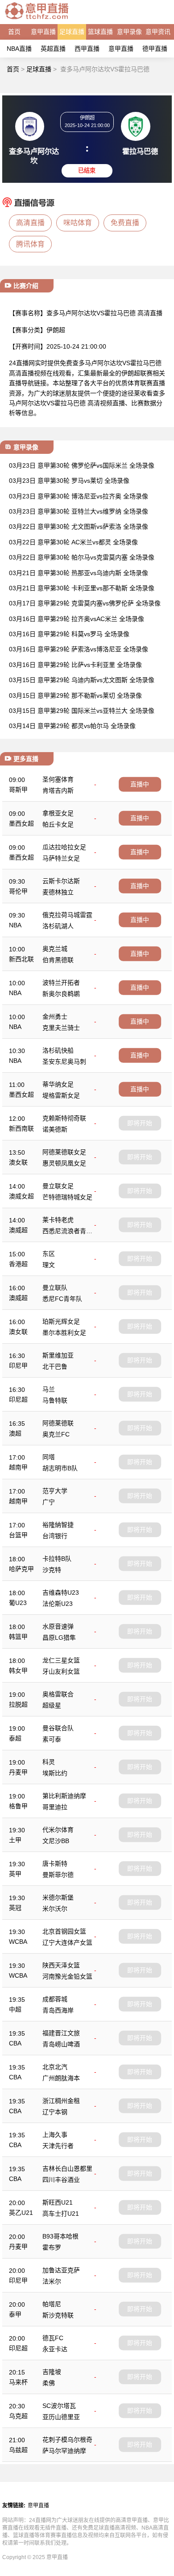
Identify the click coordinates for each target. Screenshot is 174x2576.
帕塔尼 (52, 2304)
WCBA (18, 1942)
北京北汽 (55, 2067)
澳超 (15, 1433)
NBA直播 (19, 49)
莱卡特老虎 (58, 1220)
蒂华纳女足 (58, 1084)
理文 (49, 1265)
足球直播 (72, 32)
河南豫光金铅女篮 (67, 1976)
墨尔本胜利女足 (64, 1333)
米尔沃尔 (55, 1909)
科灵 (49, 1762)
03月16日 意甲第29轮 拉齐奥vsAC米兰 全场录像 (77, 619)
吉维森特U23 (61, 1593)
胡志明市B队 (60, 1468)
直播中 (140, 784)
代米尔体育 (58, 1830)
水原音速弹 (58, 1626)
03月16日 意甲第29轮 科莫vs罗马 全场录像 (69, 634)
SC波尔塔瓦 (59, 2406)
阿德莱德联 (58, 1423)
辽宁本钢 (55, 2112)
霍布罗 (52, 2247)
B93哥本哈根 (60, 2236)
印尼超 (18, 1399)
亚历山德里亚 (61, 2417)
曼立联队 (55, 1288)
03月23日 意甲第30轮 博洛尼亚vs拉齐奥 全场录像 (79, 496)
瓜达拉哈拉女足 (64, 847)
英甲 (15, 1874)
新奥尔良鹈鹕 (61, 994)
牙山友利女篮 (61, 1671)
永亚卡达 (55, 2349)
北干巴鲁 (55, 1366)
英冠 (15, 1908)
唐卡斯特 (55, 1864)
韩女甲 (18, 1671)
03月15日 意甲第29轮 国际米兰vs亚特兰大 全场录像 (82, 711)
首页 (14, 32)
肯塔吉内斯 (58, 790)
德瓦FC (53, 2338)
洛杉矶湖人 (58, 926)
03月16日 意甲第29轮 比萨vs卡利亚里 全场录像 (75, 665)
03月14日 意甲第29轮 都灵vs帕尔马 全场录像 (72, 726)
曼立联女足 (58, 1186)
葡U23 (18, 1603)
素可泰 (52, 1739)
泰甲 (15, 2314)
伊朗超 (56, 330)
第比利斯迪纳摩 (64, 1796)
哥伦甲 (18, 891)
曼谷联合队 (58, 1728)
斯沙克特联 (58, 2315)
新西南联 (21, 1128)
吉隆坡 (52, 2372)
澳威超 (18, 1230)
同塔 (49, 1457)
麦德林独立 (58, 892)
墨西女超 (21, 823)
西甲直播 (87, 49)
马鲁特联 (55, 1400)
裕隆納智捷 (58, 1525)
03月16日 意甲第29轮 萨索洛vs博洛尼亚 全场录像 (79, 649)
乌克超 (18, 2416)
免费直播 (125, 223)
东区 (49, 1254)
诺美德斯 (55, 1129)
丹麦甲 (18, 1772)
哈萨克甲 (21, 1569)
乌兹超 (18, 2450)
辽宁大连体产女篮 (67, 1942)
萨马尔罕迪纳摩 (64, 2451)
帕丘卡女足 (58, 824)
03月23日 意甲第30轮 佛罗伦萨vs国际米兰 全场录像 (82, 465)
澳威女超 (21, 1196)
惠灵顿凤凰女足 (64, 1163)
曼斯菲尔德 (58, 1875)
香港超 (18, 1264)
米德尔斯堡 (58, 1897)
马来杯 (18, 2382)
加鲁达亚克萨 (61, 2270)
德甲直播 (155, 49)
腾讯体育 (30, 244)
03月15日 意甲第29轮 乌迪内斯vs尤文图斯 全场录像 (82, 680)
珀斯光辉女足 (61, 1321)
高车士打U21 (61, 2214)
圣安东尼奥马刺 (64, 1062)
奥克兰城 (55, 949)
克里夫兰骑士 (61, 1028)
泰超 (15, 1738)
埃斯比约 (55, 1773)
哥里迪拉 (55, 1807)
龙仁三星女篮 (61, 1660)
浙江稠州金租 (61, 2101)
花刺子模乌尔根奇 (67, 2440)
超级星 (52, 1705)
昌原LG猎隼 (59, 1638)
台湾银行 (55, 1536)
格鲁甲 (18, 1806)
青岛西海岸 (58, 2010)
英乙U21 (21, 2213)
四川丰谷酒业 (61, 2180)
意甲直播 (43, 32)
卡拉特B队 (57, 1559)
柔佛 (49, 2383)
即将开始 (140, 1123)
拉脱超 (18, 1704)
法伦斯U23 (58, 1604)
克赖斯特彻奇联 (64, 1118)
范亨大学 (55, 1491)
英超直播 (53, 49)
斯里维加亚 (58, 1355)
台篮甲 (18, 1535)
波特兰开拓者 (61, 983)
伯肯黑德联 (58, 960)
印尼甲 (18, 1366)
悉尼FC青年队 (62, 1299)
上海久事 (55, 2135)
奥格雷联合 (58, 1694)
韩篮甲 (18, 1637)
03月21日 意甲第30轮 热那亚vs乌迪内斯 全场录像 (79, 573)
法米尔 (52, 2281)
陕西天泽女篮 (61, 1965)
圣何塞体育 (58, 779)
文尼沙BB (56, 1841)
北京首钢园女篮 (64, 1931)
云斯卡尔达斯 (61, 881)
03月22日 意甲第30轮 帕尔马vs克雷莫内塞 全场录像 (82, 557)
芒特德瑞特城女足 (67, 1197)
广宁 (49, 1502)
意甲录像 (129, 32)
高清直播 (30, 223)
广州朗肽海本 (61, 2078)
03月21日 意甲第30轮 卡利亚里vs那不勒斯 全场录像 (82, 588)
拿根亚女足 (58, 813)
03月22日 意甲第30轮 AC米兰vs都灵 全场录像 (73, 542)
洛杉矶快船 (58, 1050)
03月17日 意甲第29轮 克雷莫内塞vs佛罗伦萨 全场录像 (85, 603)
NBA (15, 925)
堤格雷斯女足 (61, 1095)
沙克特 (52, 1570)
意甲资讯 (158, 32)
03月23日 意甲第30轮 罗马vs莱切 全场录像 (69, 481)
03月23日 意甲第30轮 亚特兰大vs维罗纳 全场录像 (79, 511)
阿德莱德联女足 (64, 1152)
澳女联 (18, 1162)
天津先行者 (58, 2146)
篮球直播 (100, 32)
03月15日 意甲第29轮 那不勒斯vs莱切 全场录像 (75, 695)
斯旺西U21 (58, 2202)
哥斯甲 (18, 790)
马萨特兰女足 (61, 858)
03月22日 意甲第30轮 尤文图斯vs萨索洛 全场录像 (79, 527)
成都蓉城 (55, 1999)
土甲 (15, 1840)
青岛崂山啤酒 (61, 2044)
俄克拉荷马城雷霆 (67, 915)
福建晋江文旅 (61, 2033)
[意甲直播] (37, 20)
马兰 (49, 1389)
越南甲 (18, 1467)
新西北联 (21, 959)
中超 (15, 2009)
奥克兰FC (56, 1434)
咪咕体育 (78, 223)
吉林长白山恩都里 (67, 2169)
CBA (15, 2043)
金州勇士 (55, 1016)
